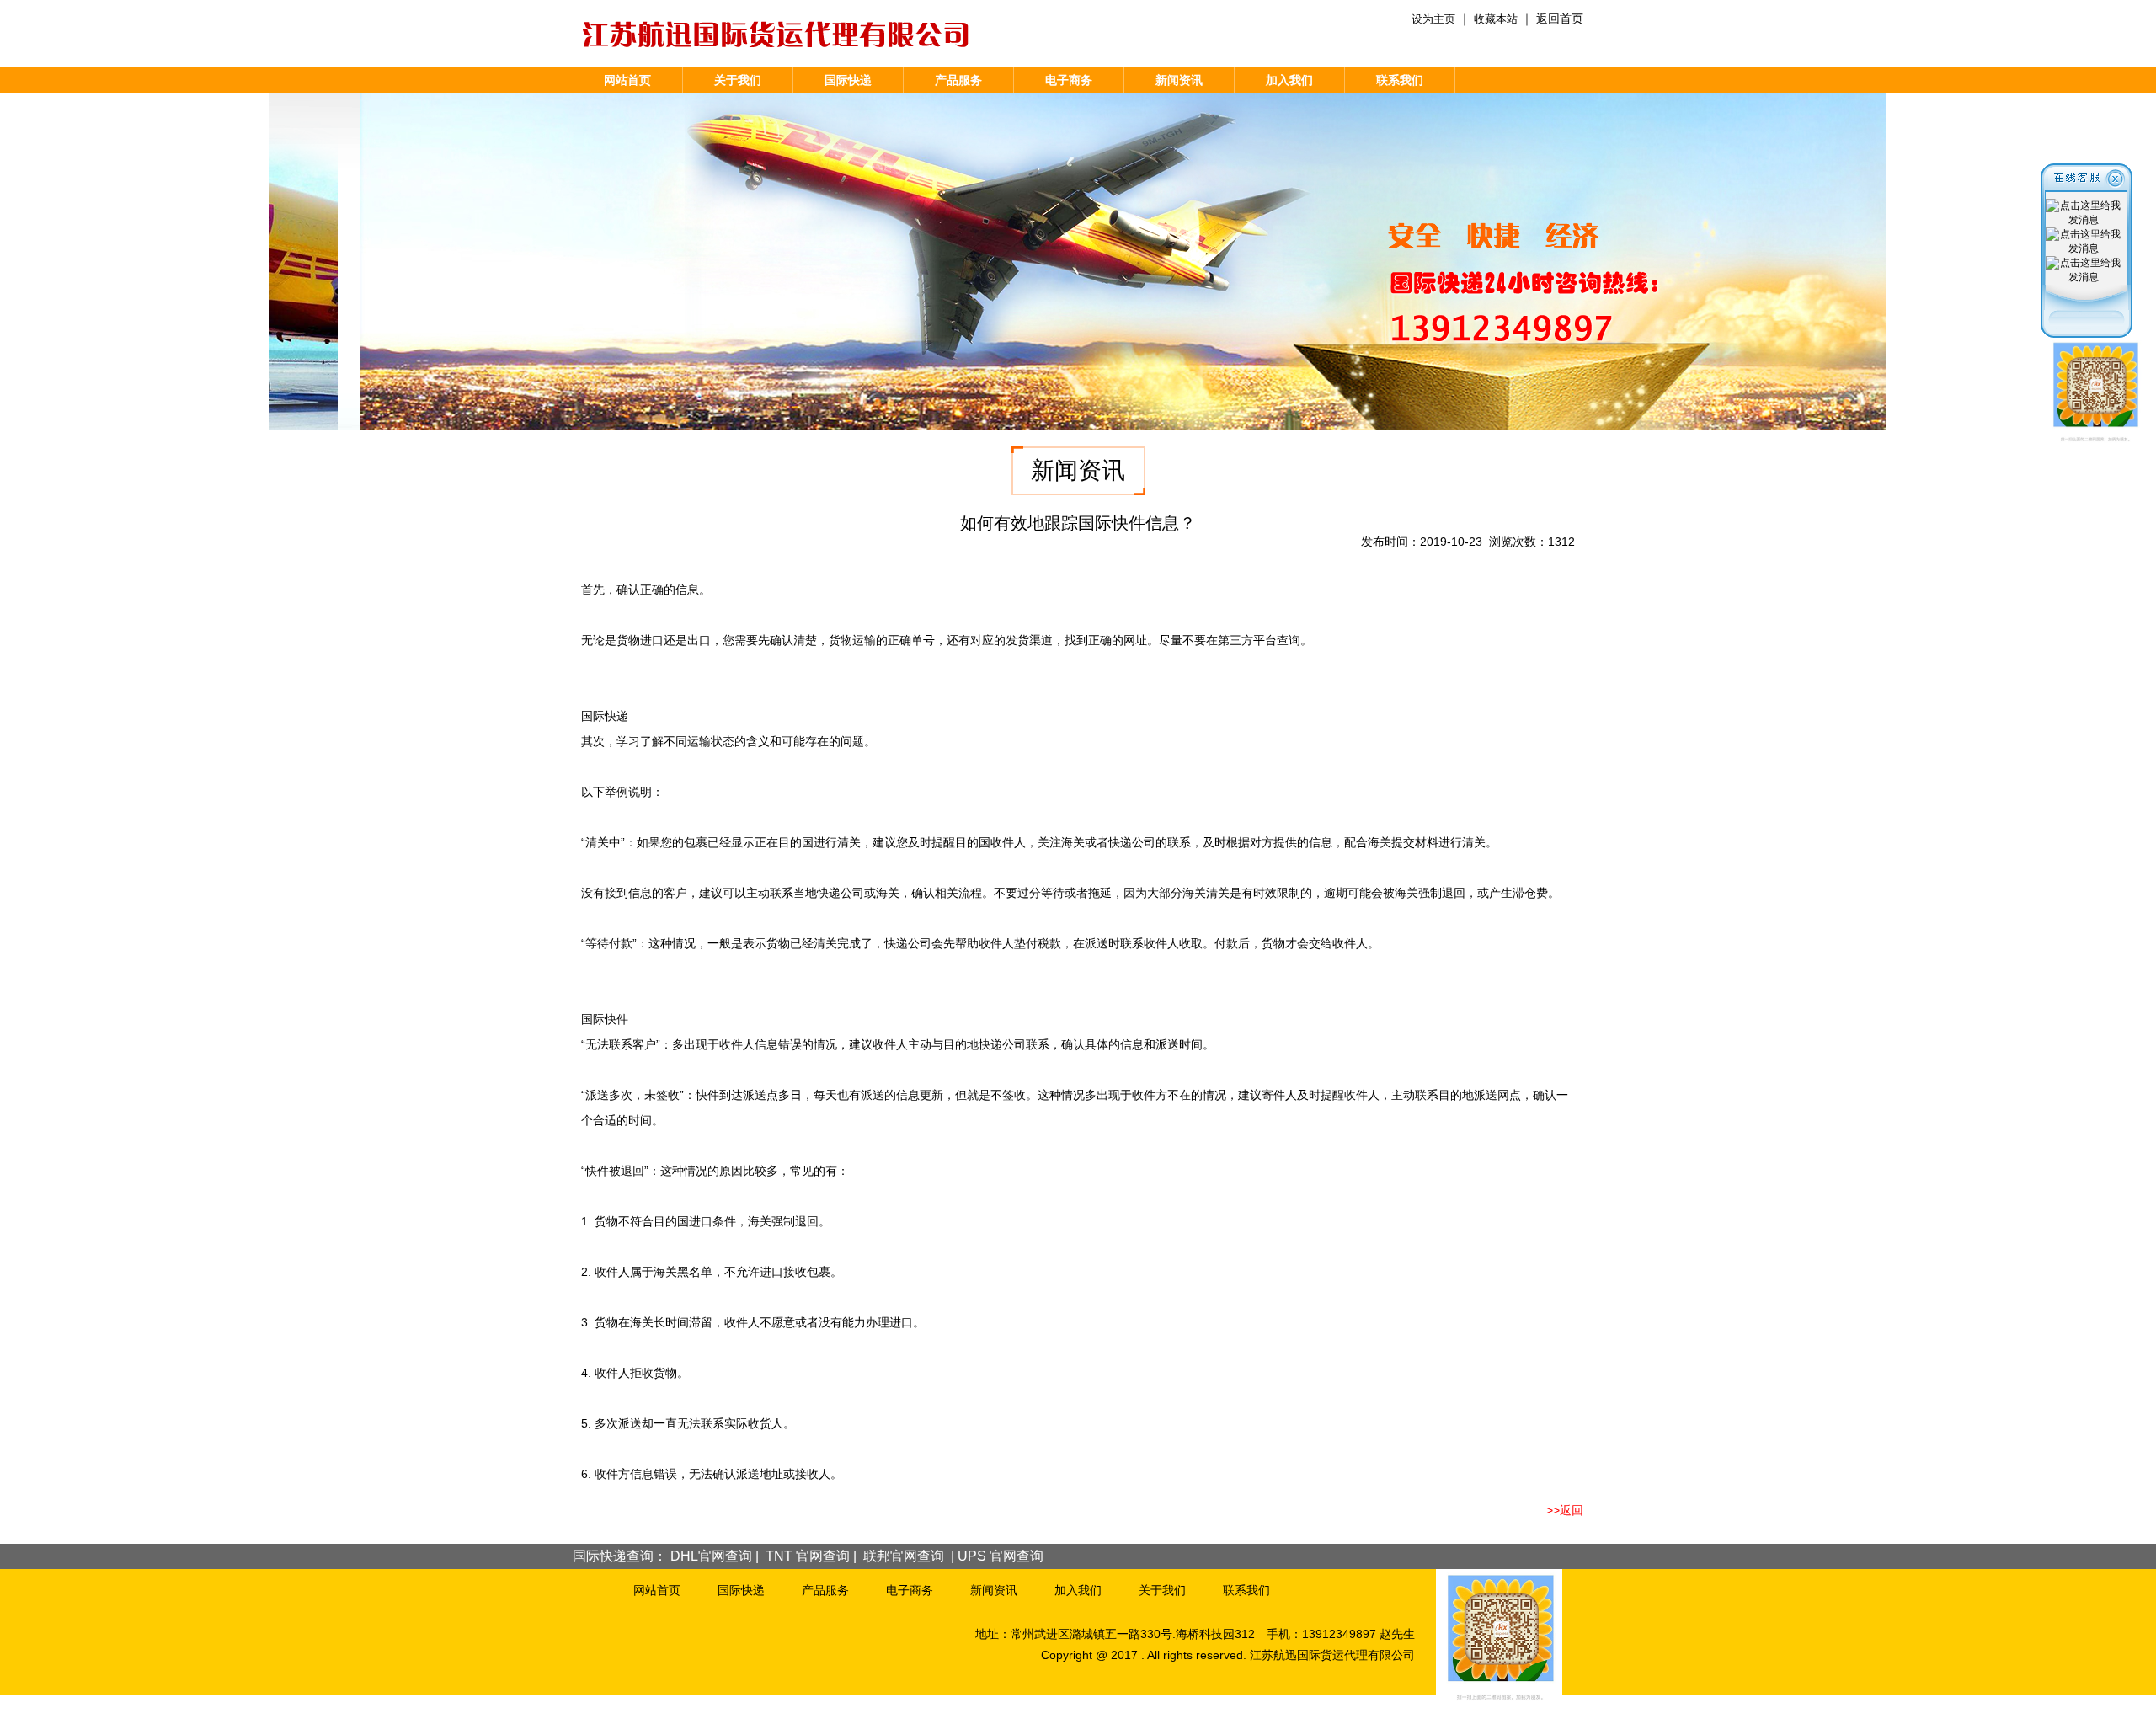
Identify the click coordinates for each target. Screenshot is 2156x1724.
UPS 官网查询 (1001, 1556)
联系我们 (1400, 80)
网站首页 (627, 80)
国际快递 (848, 80)
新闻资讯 (1179, 80)
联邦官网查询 (904, 1556)
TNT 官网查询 (808, 1556)
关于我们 (738, 80)
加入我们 (1289, 80)
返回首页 (1560, 19)
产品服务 (958, 80)
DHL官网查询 (711, 1556)
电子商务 (1069, 80)
